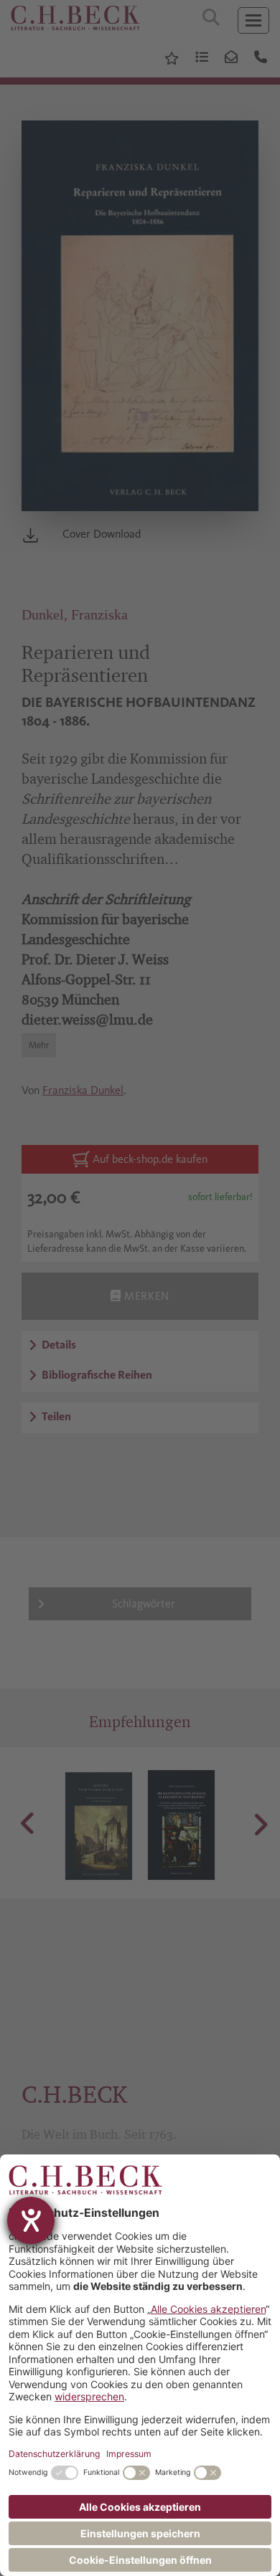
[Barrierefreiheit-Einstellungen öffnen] (31, 2220)
